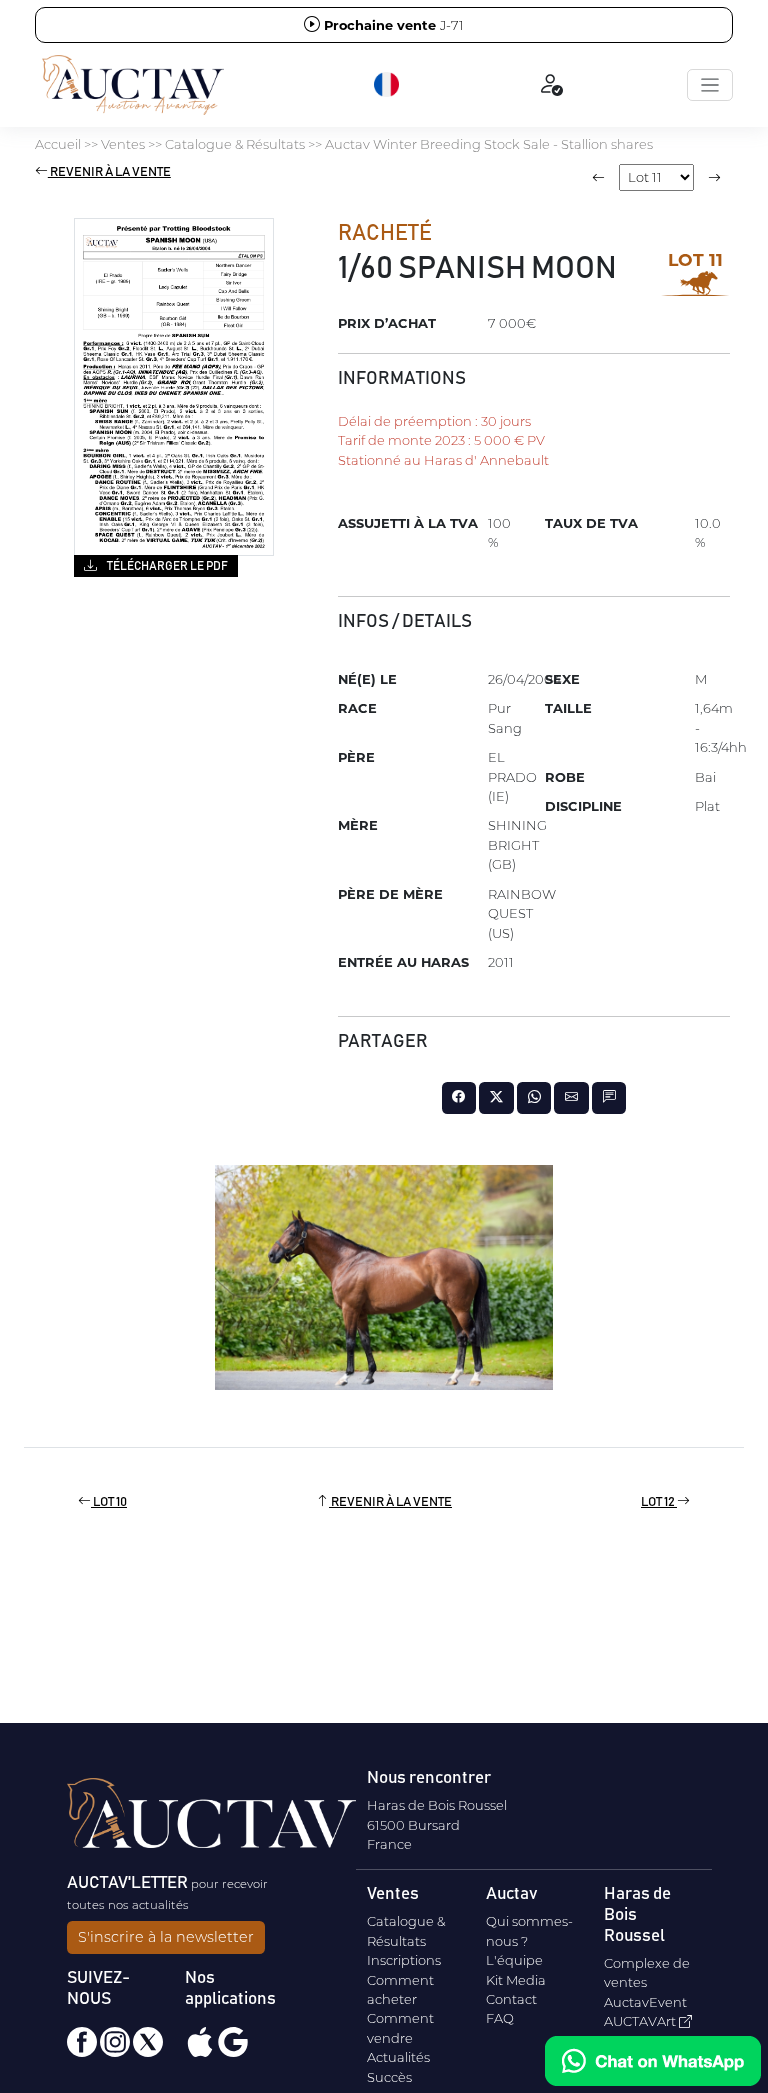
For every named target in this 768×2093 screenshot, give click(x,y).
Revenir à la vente (109, 172)
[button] (388, 85)
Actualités (398, 2057)
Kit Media (516, 1980)
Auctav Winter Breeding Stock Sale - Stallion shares (489, 144)
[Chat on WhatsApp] (653, 2061)
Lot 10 (109, 1502)
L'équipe (514, 1960)
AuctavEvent (645, 2002)
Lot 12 (659, 1502)
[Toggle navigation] (710, 85)
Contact (511, 1999)
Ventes (123, 144)
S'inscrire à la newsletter (166, 1937)
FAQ (500, 2018)
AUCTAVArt (641, 2021)
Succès (389, 2077)
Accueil (58, 144)
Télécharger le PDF (166, 566)
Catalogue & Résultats (235, 144)
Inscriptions (404, 1960)
